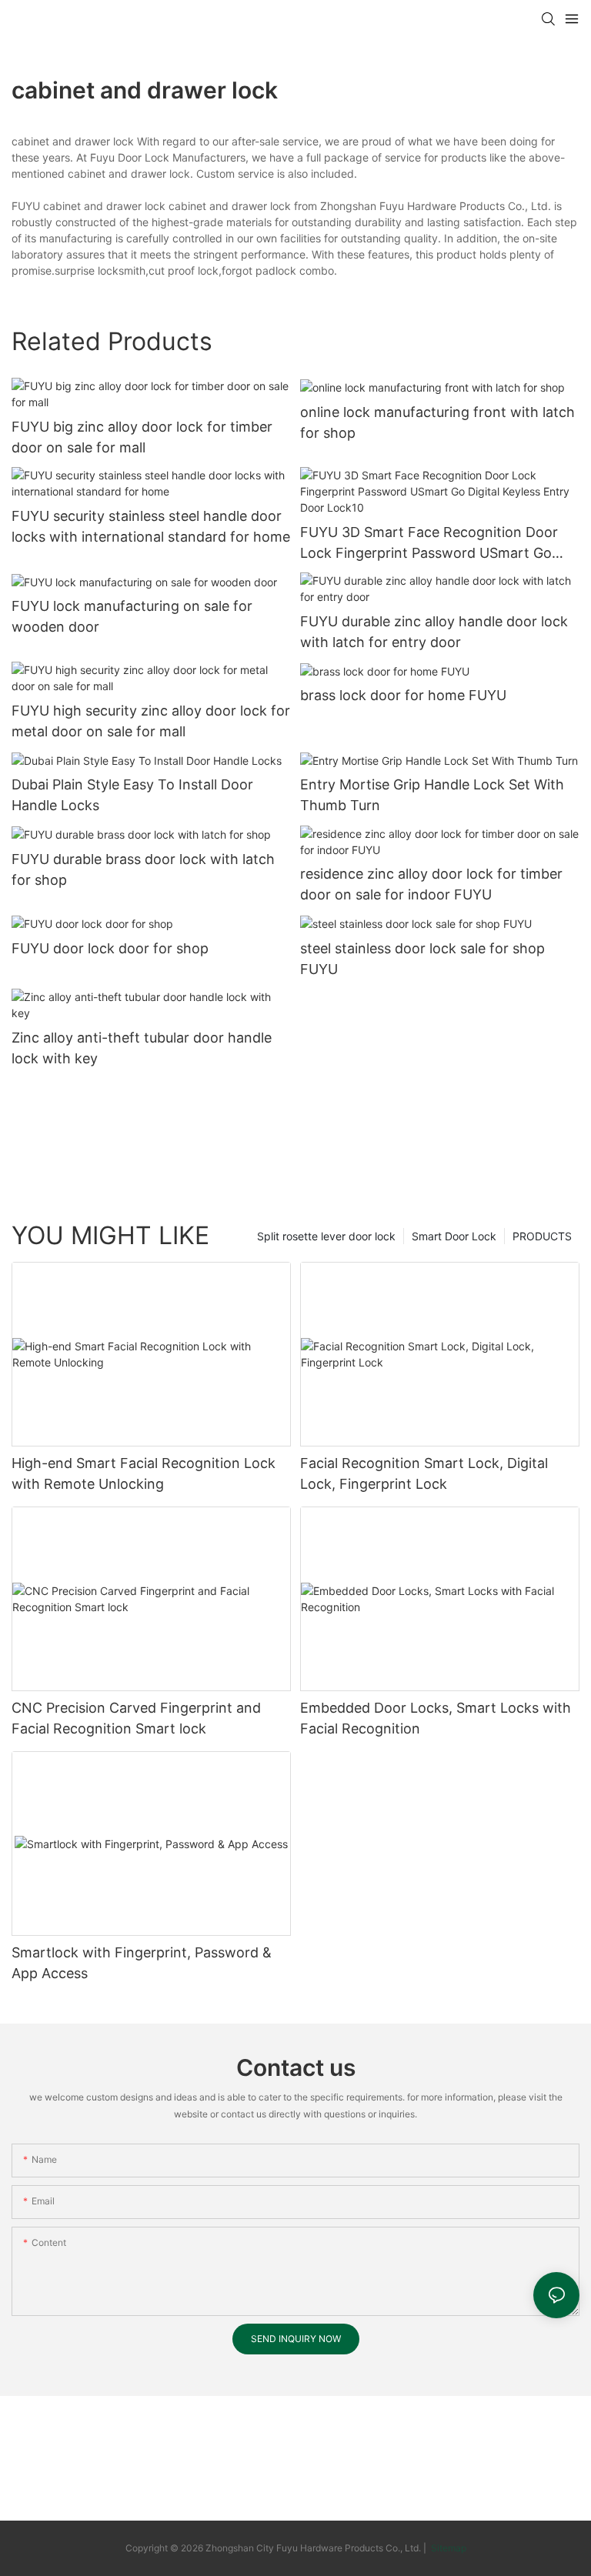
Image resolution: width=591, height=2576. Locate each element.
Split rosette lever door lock (326, 1236)
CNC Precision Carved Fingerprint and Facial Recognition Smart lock (136, 1718)
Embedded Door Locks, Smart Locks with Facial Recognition (436, 1718)
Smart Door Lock (454, 1236)
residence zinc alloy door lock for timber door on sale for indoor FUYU (431, 884)
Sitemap (447, 2548)
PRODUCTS (542, 1236)
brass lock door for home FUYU (403, 695)
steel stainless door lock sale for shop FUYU (422, 959)
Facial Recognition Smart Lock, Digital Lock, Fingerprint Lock (424, 1473)
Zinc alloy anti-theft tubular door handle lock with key (142, 1048)
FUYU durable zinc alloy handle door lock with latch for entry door (434, 632)
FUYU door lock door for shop (110, 948)
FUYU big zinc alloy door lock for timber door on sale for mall (142, 437)
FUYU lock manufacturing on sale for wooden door (132, 616)
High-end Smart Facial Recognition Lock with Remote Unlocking (144, 1473)
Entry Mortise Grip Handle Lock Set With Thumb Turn (432, 795)
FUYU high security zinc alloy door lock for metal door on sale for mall (151, 721)
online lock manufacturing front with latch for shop (437, 422)
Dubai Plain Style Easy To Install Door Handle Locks (132, 795)
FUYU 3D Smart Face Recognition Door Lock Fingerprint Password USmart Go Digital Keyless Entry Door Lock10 (429, 544)
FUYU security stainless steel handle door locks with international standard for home (151, 526)
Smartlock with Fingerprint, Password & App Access (142, 1963)
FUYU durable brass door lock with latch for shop (143, 869)
